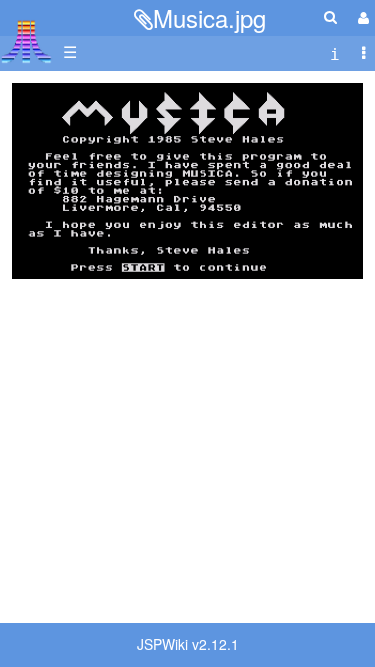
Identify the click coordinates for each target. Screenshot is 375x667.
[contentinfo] (335, 52)
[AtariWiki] (26, 35)
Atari (26, 41)
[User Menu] (361, 17)
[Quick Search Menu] (330, 16)
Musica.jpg (209, 17)
